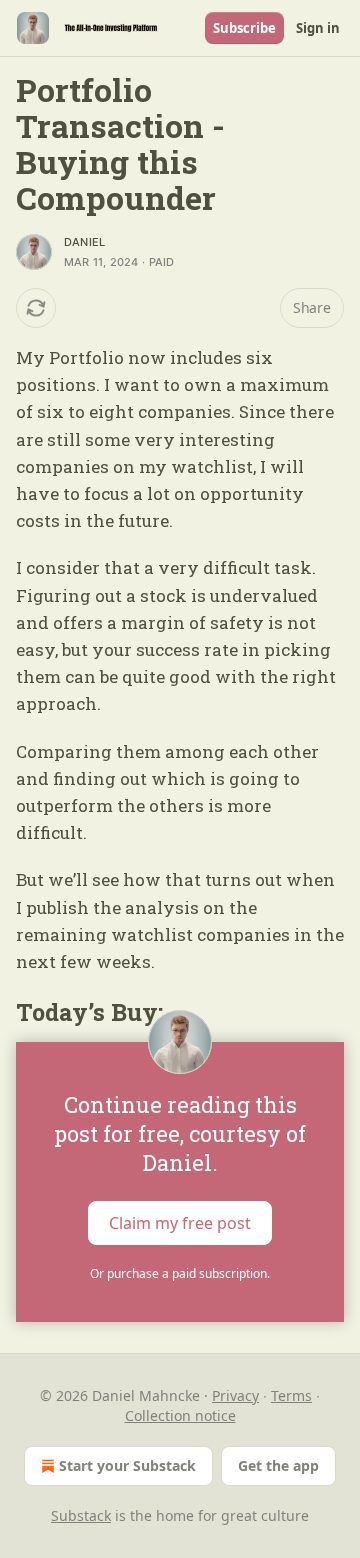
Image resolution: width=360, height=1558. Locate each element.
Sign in (318, 28)
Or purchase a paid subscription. (180, 1273)
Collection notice (180, 1415)
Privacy (235, 1395)
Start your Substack (127, 1465)
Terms (291, 1395)
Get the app (278, 1465)
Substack (81, 1515)
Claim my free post (180, 1222)
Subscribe (244, 28)
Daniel (84, 242)
